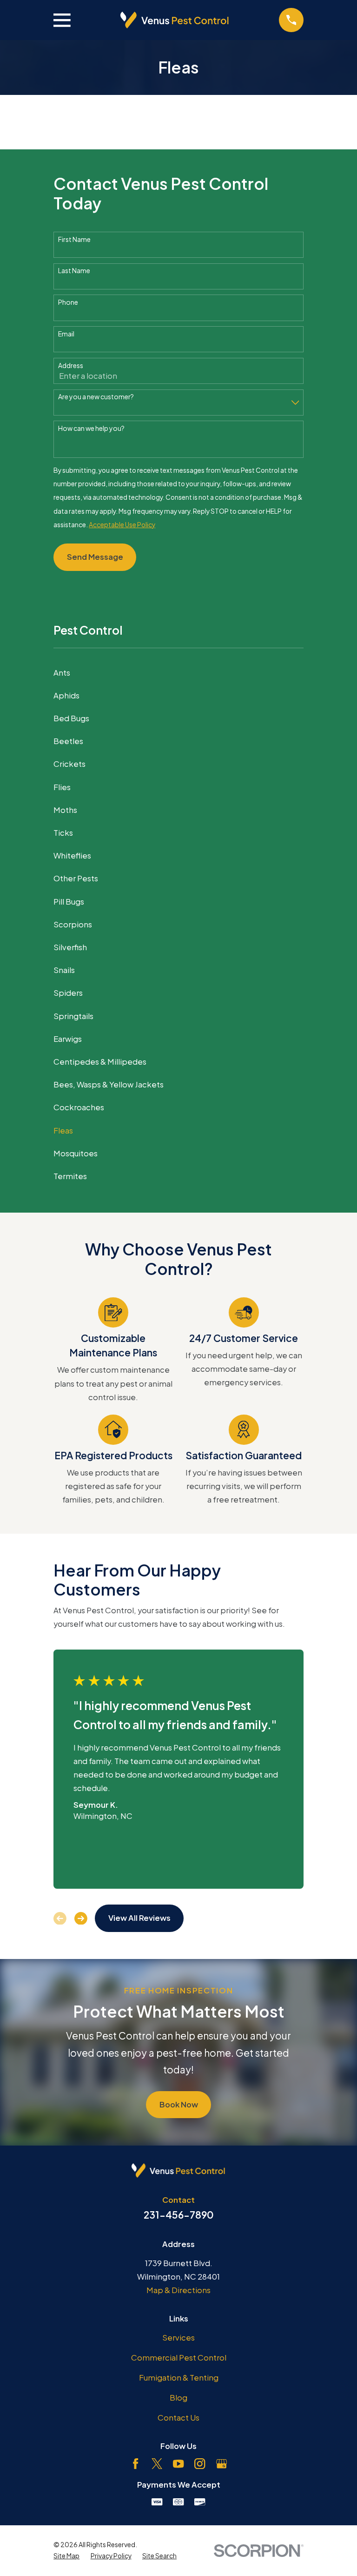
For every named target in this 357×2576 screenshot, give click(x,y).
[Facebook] (136, 2464)
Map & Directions (178, 2290)
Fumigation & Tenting (179, 2378)
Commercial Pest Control (179, 2358)
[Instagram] (200, 2464)
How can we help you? (91, 428)
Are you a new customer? (96, 397)
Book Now (179, 2104)
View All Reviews (139, 1918)
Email (66, 334)
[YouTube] (178, 2464)
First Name (74, 239)
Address (71, 366)
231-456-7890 (179, 2215)
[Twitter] (157, 2464)
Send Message (95, 557)
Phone (68, 302)
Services (178, 2338)
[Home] (175, 20)
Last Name (74, 271)
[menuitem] (178, 673)
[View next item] (81, 1919)
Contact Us (178, 2418)
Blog (178, 2398)
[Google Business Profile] (221, 2464)
